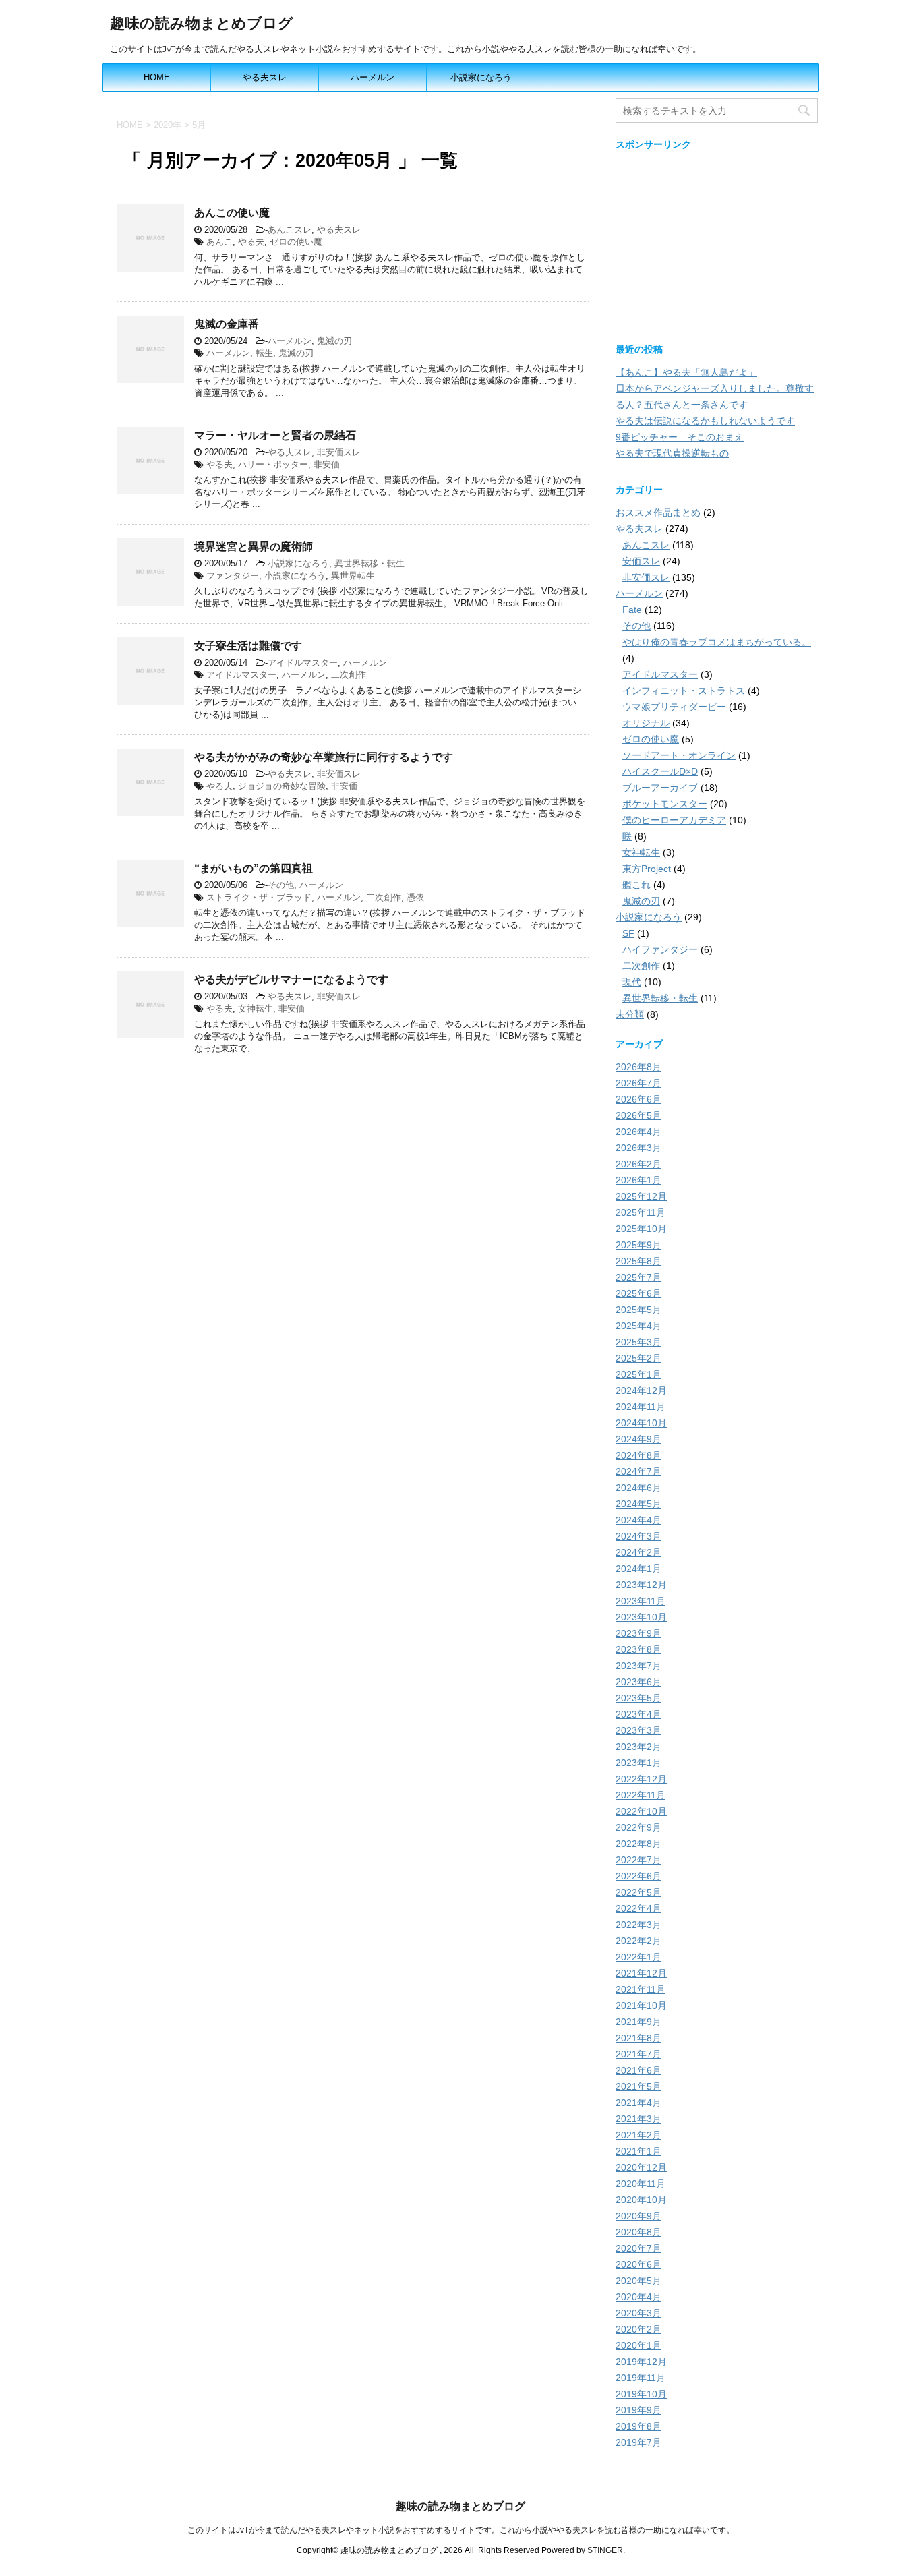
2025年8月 (638, 1261)
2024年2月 (638, 1552)
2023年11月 (641, 1601)
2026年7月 (638, 1083)
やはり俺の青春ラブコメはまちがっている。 (717, 642)
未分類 (630, 1014)
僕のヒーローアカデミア (674, 820)
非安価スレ (339, 452)
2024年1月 (638, 1569)
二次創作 (349, 675)
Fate (632, 610)
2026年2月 (638, 1164)
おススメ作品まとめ (658, 513)
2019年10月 (641, 2394)
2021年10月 (641, 2006)
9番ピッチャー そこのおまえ (680, 437)
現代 (632, 982)
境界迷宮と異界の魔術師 (254, 547)
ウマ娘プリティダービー (674, 707)
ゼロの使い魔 (296, 242)
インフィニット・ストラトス (684, 691)
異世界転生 (353, 576)
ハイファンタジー (660, 949)
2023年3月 (638, 1730)
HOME (157, 77)
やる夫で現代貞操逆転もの (672, 453)
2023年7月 (638, 1666)
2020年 (168, 125)
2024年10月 (641, 1423)
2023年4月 (638, 1714)
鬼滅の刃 (334, 341)
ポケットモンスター (665, 804)
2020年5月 (638, 2281)
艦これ (636, 885)
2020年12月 (641, 2167)
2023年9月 (638, 1633)
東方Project (647, 869)
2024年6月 (638, 1488)
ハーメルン (373, 77)
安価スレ (641, 561)
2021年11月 (641, 1989)
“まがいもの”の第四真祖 (254, 868)
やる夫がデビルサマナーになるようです (291, 979)
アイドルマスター (303, 663)
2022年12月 (641, 1779)
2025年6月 (638, 1293)
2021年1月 (638, 2151)
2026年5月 (638, 1115)
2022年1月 (638, 1957)
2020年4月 (638, 2297)
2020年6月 (638, 2264)
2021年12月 (641, 1973)
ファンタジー (233, 576)
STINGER (605, 2550)
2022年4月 (638, 1908)
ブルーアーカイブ (660, 788)
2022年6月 (638, 1876)
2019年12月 (641, 2362)
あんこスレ (290, 230)
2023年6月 (638, 1682)
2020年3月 (638, 2313)
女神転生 (256, 1008)
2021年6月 (638, 2070)
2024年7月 (638, 1471)
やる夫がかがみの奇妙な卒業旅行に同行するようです (324, 757)
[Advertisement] (717, 243)
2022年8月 (638, 1844)
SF (628, 933)
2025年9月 (638, 1245)
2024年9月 (638, 1439)
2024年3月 (638, 1536)
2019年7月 (638, 2442)
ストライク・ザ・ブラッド (259, 897)
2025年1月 (638, 1374)
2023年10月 (641, 1617)
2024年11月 (641, 1407)
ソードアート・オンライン (679, 755)
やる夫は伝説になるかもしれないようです (705, 421)
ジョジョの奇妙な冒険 (282, 786)
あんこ (219, 242)
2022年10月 (641, 1811)
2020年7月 (638, 2248)
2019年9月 (638, 2410)
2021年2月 (638, 2135)
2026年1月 (638, 1180)
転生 (264, 353)
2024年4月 (638, 1520)
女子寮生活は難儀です (248, 646)
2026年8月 (638, 1067)
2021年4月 (638, 2103)
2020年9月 (638, 2216)
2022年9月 (638, 1827)
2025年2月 (638, 1358)
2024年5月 (638, 1504)
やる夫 (251, 242)
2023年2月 (638, 1747)
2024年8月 (638, 1455)
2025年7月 (638, 1277)
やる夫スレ (265, 77)
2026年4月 (638, 1132)
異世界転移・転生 (369, 563)
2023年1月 (638, 1763)
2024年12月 (641, 1391)
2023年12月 (641, 1585)
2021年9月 (638, 2022)
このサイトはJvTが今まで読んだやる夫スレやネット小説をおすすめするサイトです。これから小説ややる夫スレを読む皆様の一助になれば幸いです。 (461, 2530)
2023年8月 (638, 1649)
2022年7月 (638, 1860)
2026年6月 (638, 1099)
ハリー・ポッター (273, 464)
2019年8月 (638, 2426)
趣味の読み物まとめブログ (202, 23)
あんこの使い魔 (232, 213)
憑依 (415, 897)
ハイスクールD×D (660, 771)
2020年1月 (638, 2345)
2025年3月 (638, 1342)
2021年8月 (638, 2038)
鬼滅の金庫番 (227, 324)
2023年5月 (638, 1698)
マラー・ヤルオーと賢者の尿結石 (275, 435)
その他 (281, 885)
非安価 (327, 464)
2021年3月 (638, 2119)
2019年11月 (641, 2378)
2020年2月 (638, 2329)
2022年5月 (638, 1892)
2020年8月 (638, 2232)
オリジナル (646, 723)
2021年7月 (638, 2054)
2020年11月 (641, 2184)
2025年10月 (641, 1229)
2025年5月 (638, 1310)
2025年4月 (638, 1326)
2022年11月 (641, 1795)
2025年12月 (641, 1196)
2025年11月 (641, 1212)
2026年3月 (638, 1148)
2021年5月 (638, 2086)
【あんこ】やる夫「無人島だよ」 (686, 372)
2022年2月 (638, 1941)
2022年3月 (638, 1925)
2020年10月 (641, 2200)
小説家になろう (481, 77)
